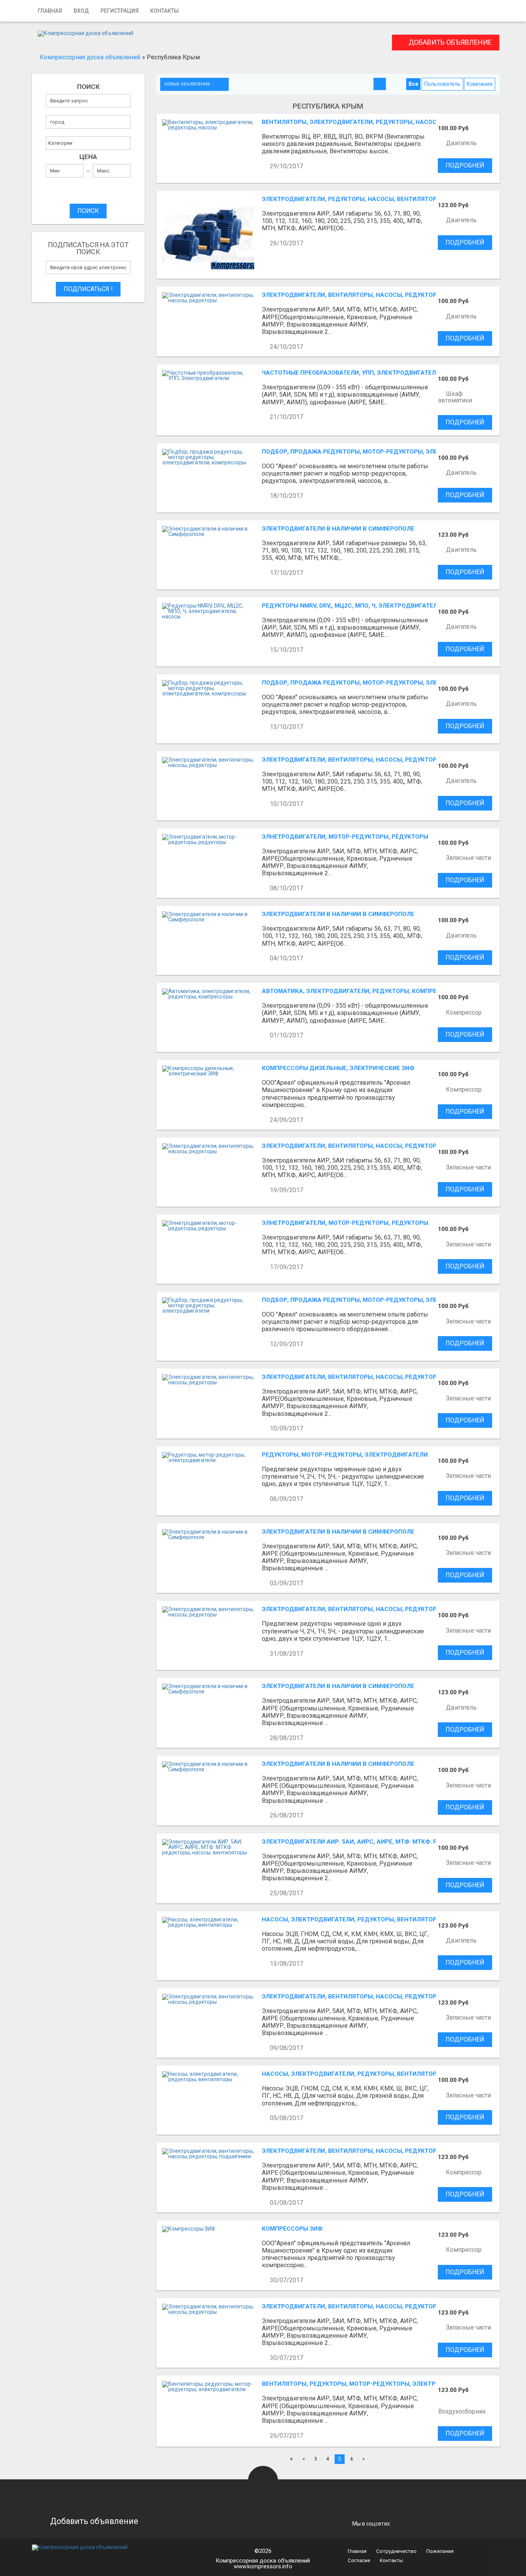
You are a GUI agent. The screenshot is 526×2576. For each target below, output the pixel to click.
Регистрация (120, 11)
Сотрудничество (396, 2551)
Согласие (359, 2560)
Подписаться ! (88, 289)
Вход (81, 11)
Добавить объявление (449, 42)
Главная (50, 11)
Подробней (465, 165)
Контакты (164, 11)
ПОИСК (88, 211)
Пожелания (440, 2551)
